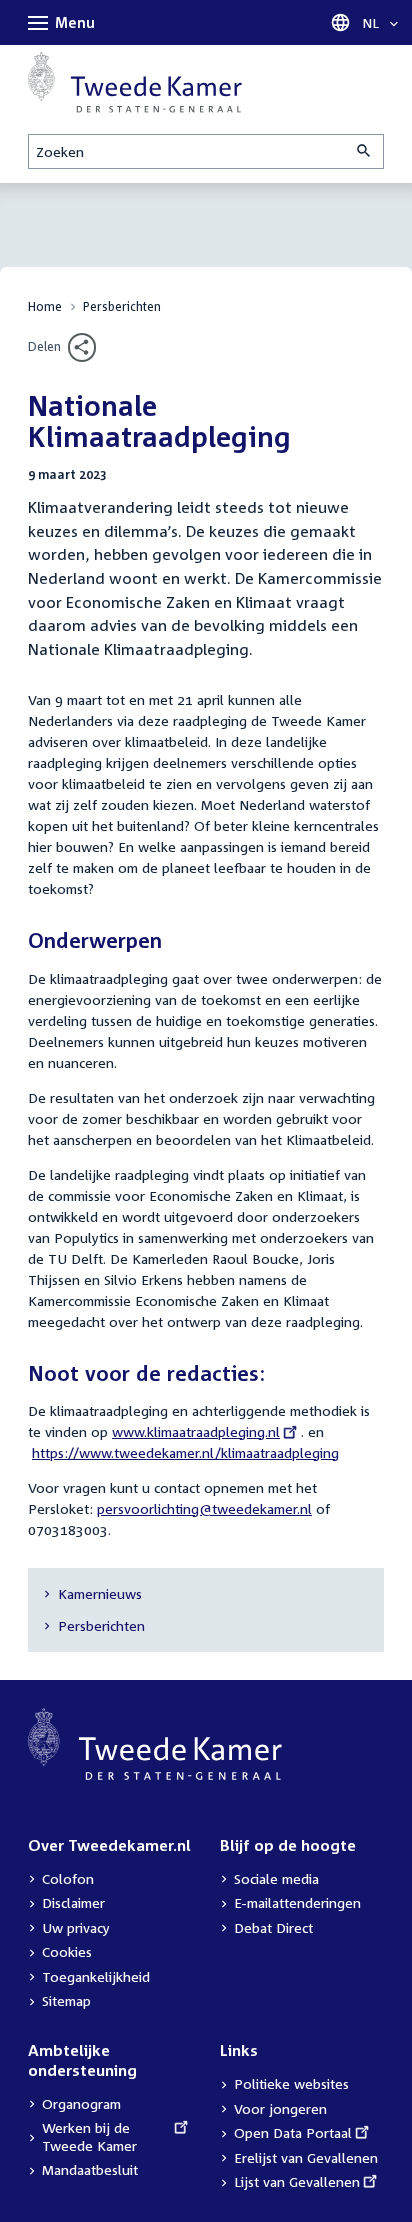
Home (45, 306)
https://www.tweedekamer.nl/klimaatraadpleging (185, 1452)
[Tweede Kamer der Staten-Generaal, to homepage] (135, 82)
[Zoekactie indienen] (365, 151)
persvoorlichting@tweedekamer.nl (204, 1508)
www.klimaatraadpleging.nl (196, 1431)
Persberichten (122, 306)
